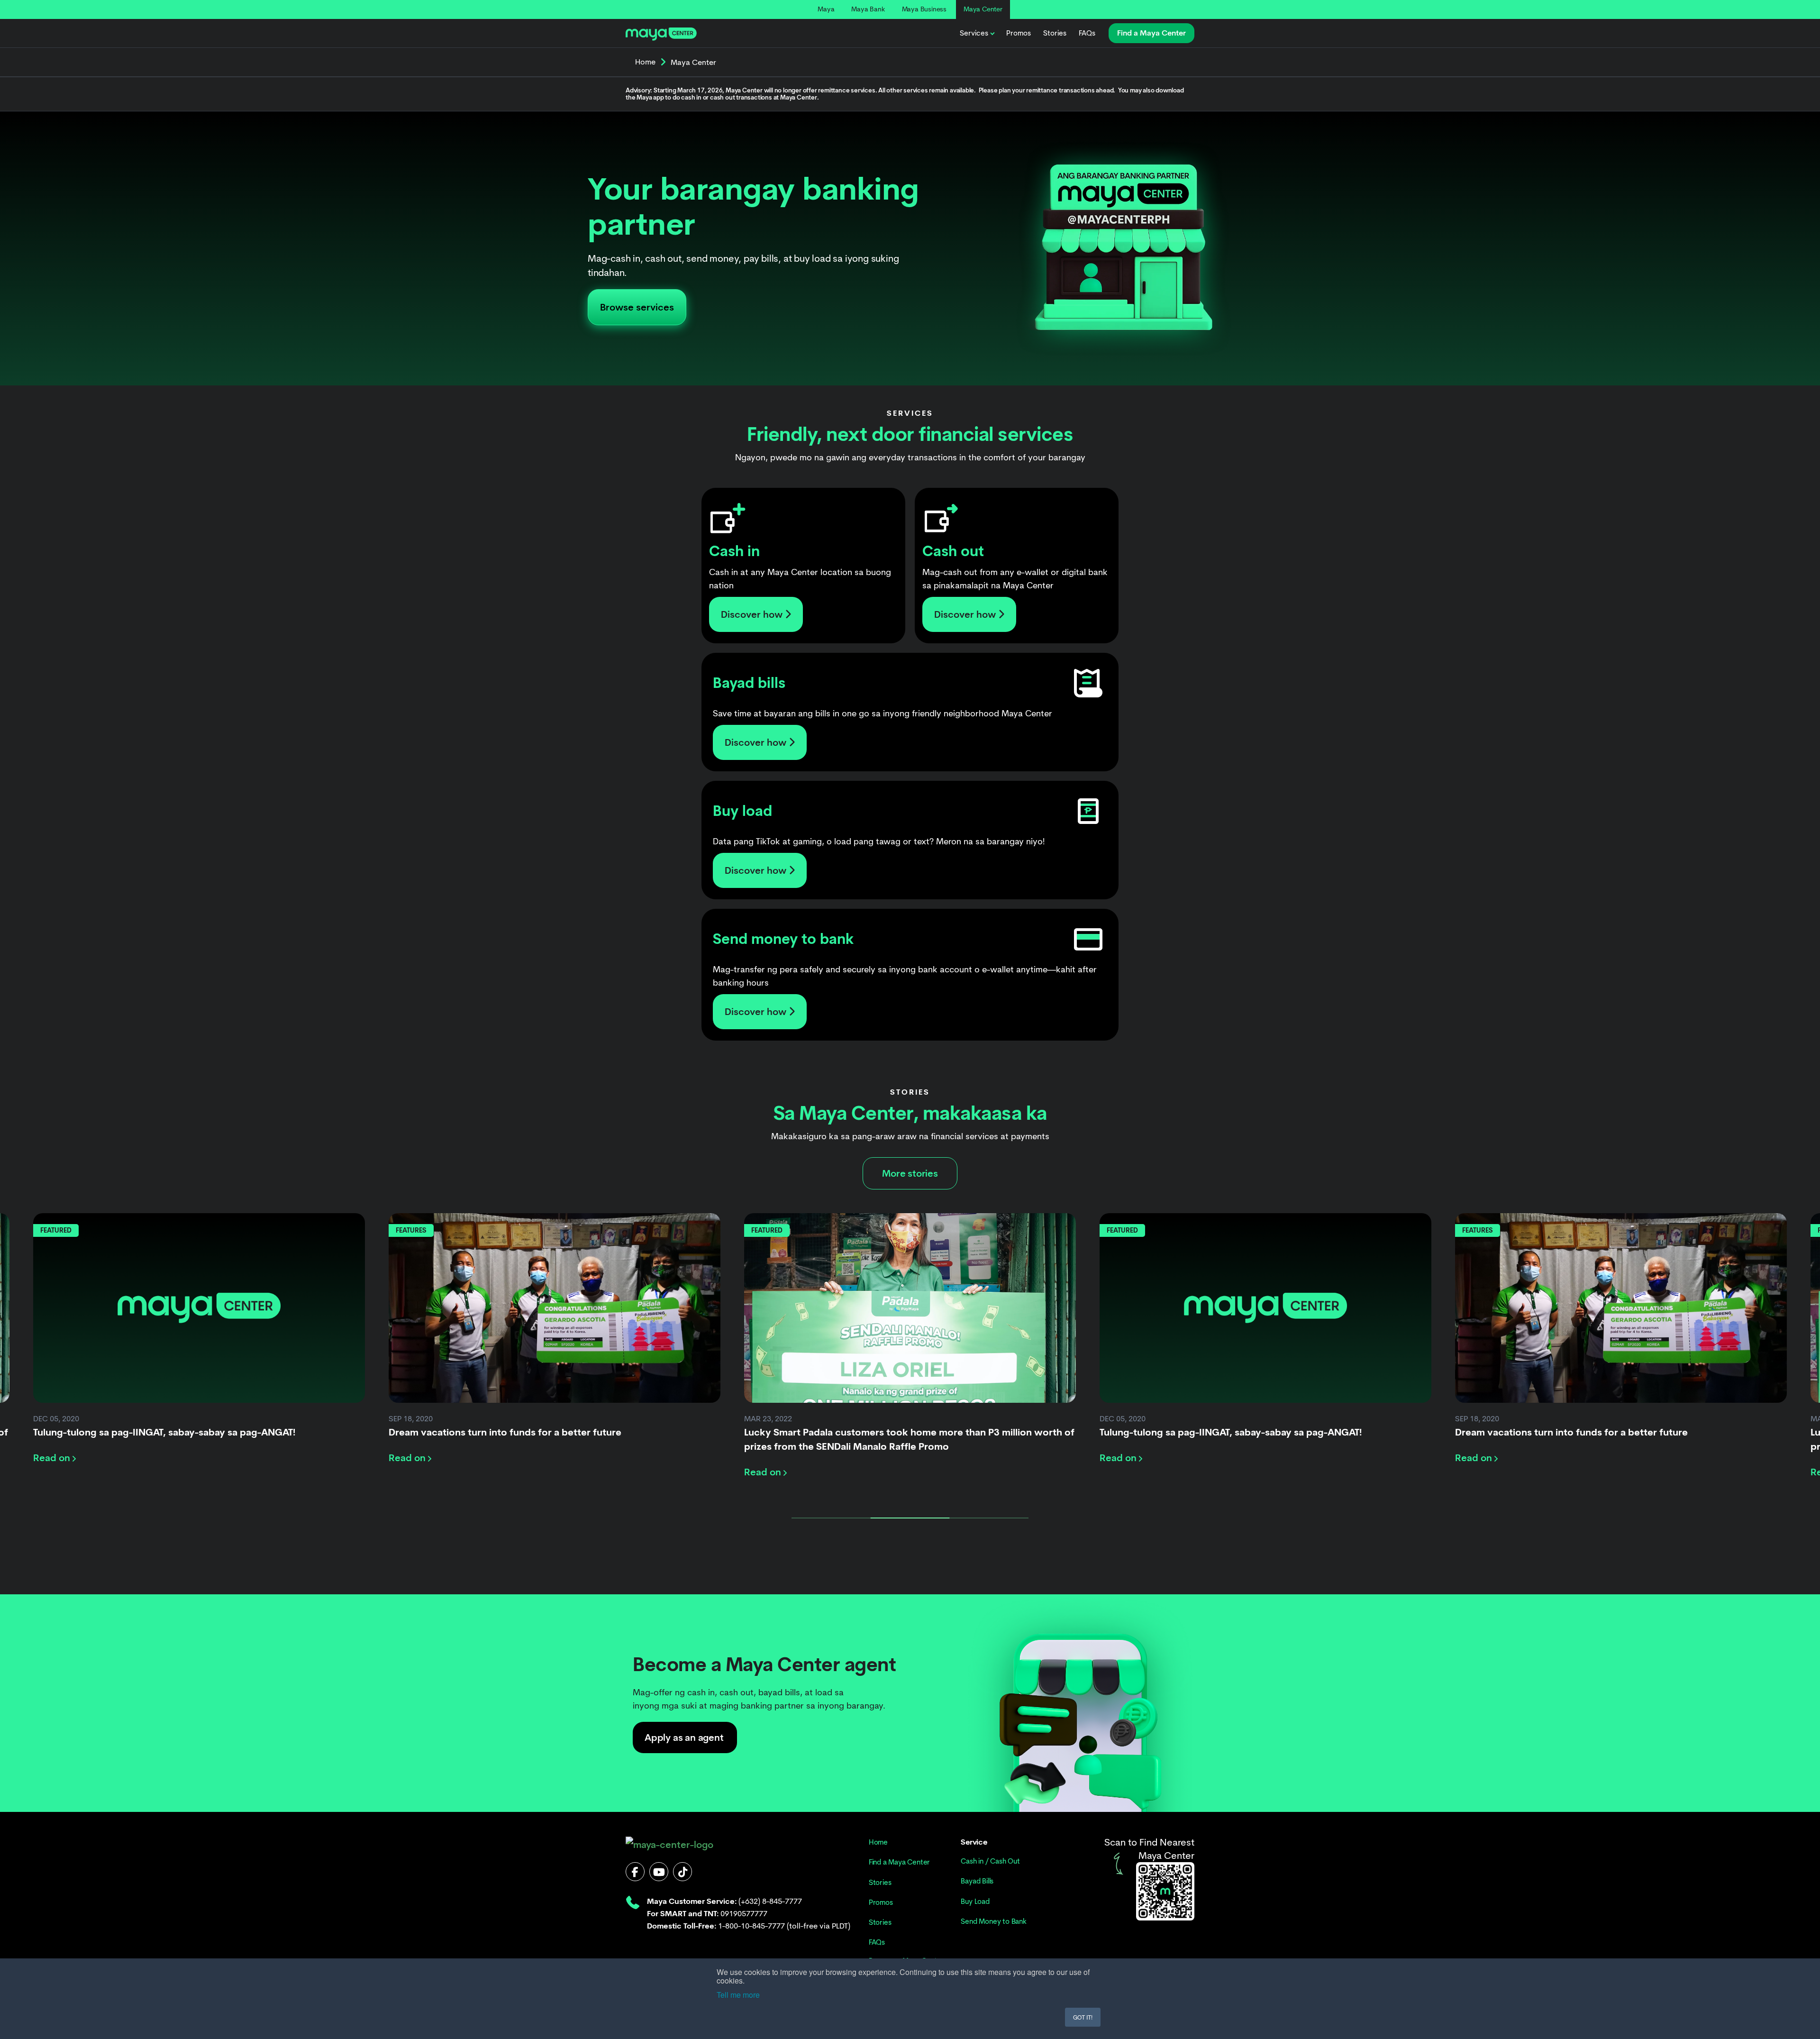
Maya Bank (868, 9)
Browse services (637, 307)
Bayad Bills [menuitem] (977, 1881)
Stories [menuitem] (880, 1883)
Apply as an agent (684, 1737)
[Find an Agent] (1165, 1891)
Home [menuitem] (878, 1842)
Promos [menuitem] (881, 1902)
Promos (1019, 33)
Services (974, 33)
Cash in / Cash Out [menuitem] (990, 1861)
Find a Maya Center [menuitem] (899, 1862)
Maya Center (983, 9)
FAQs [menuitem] (877, 1942)
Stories (1055, 33)
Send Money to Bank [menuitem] (993, 1921)
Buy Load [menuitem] (975, 1902)
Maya (826, 9)
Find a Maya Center (1151, 33)
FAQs (1087, 33)
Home (645, 62)
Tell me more (738, 1995)
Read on (53, 1458)
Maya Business (924, 9)
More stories (910, 1173)
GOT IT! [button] (1083, 2017)
